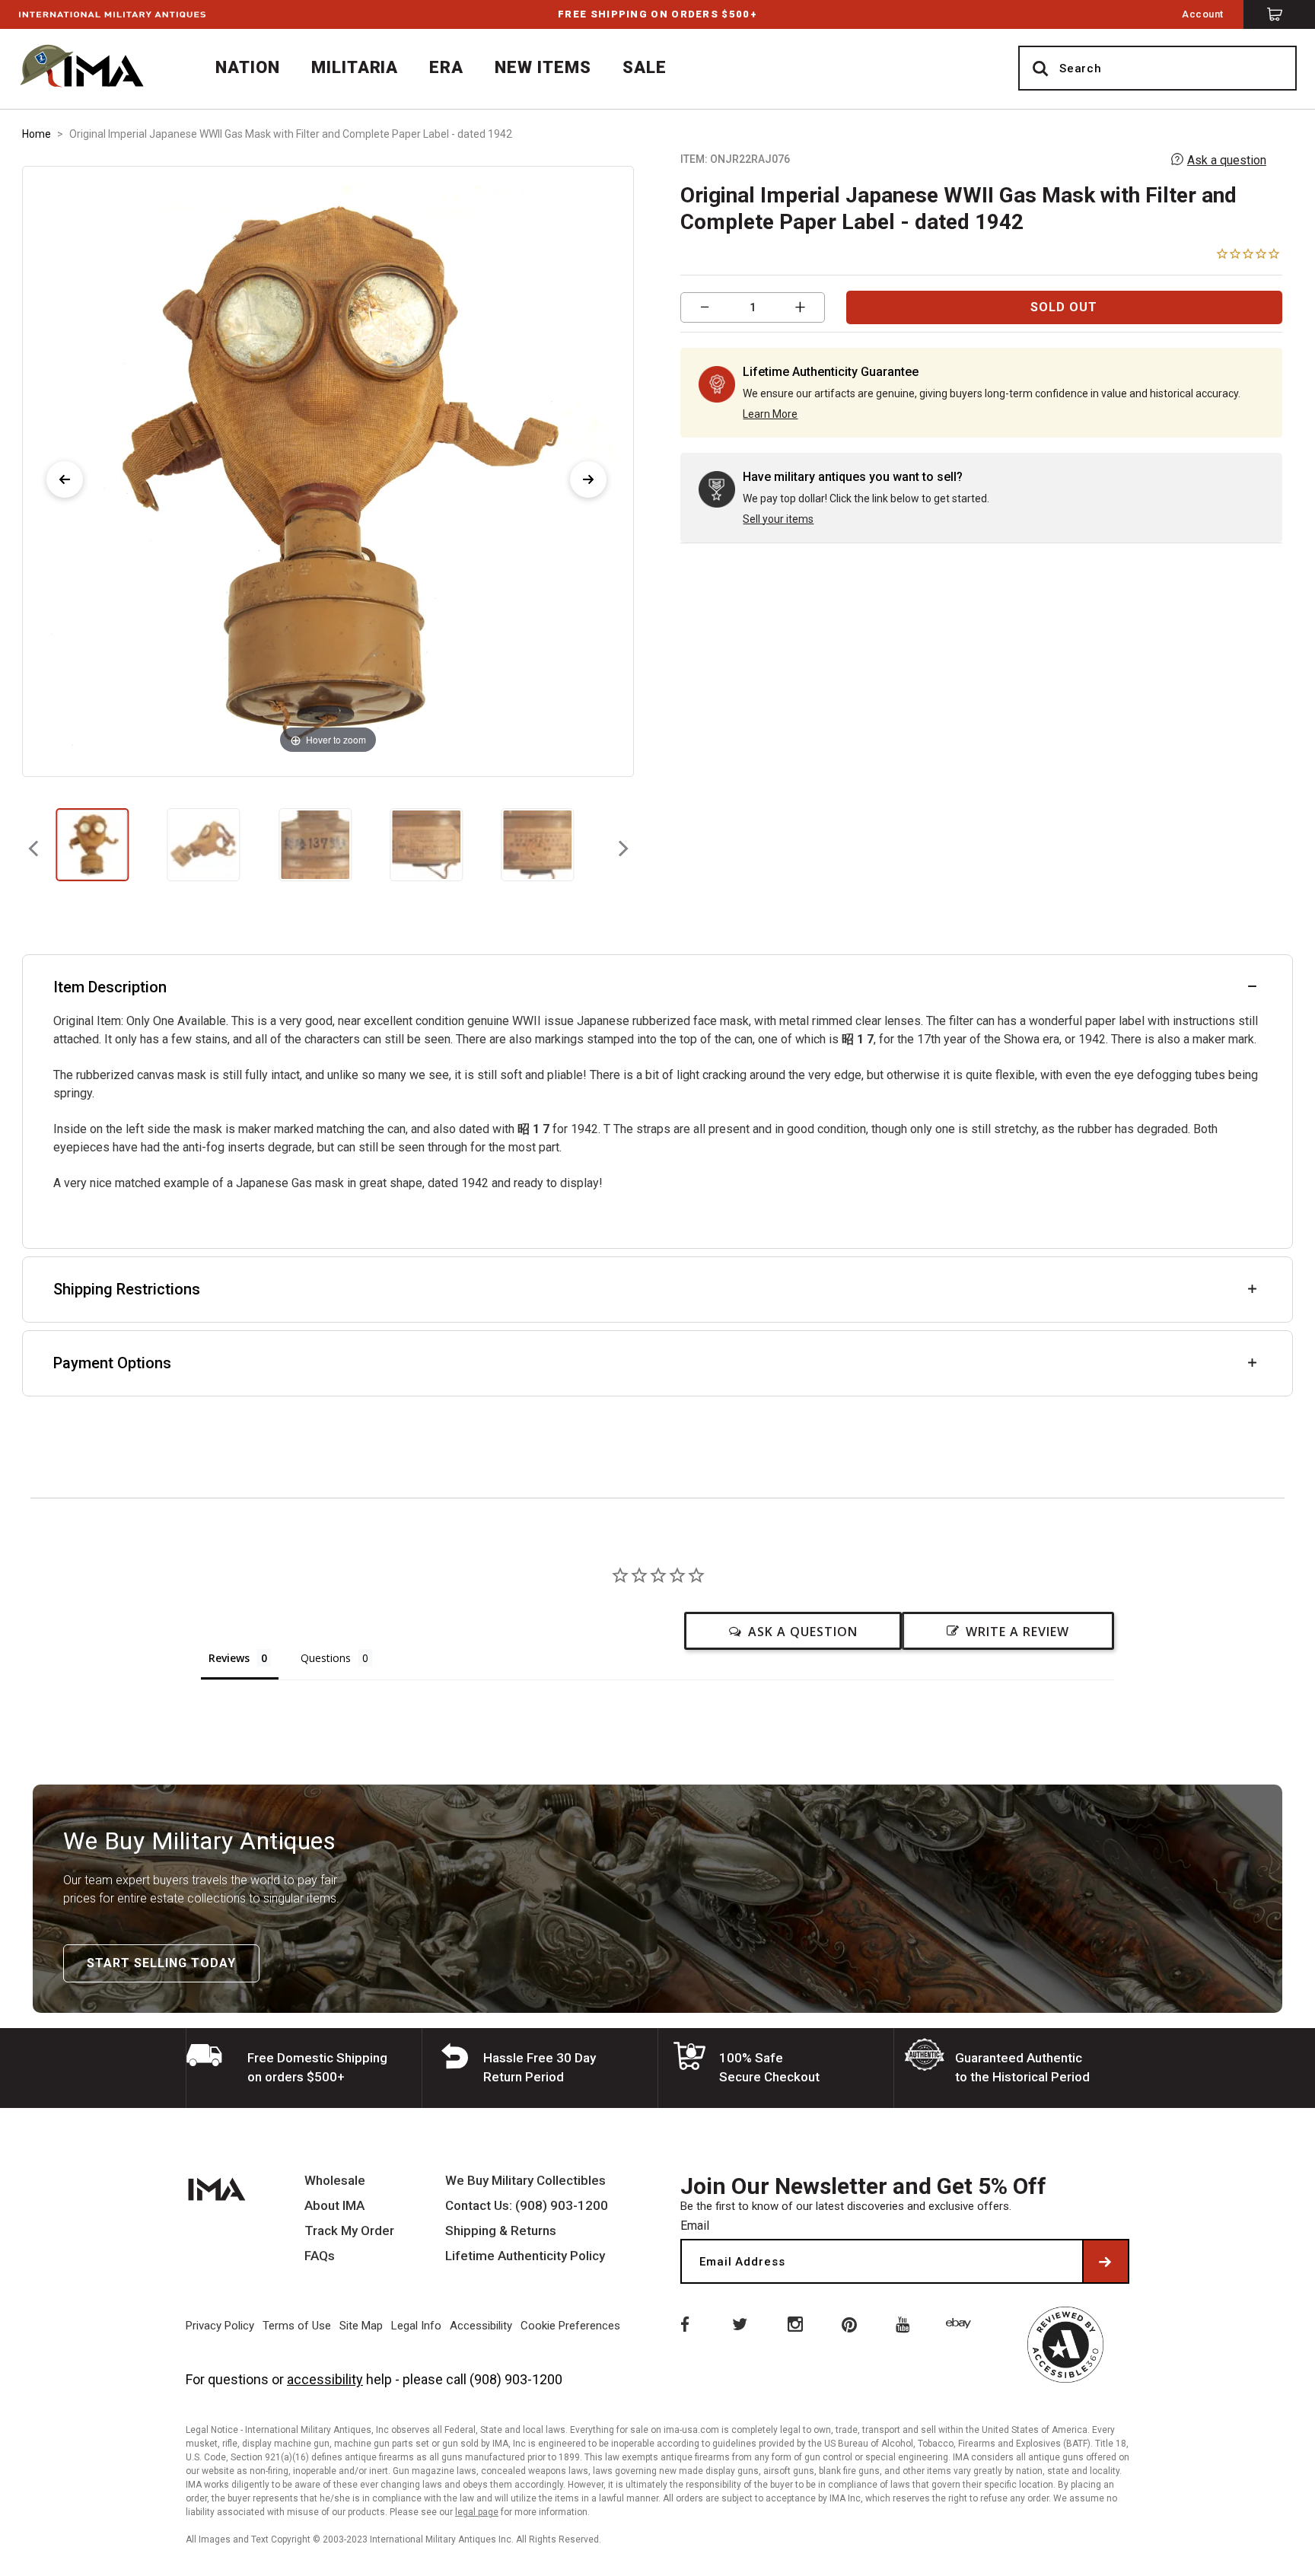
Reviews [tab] (229, 1658)
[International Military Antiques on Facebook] (683, 2323)
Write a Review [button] (1017, 1632)
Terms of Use (297, 2326)
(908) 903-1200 (516, 2379)
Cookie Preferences (570, 2326)
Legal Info (416, 2326)
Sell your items (778, 519)
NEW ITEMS (543, 67)
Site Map (361, 2326)
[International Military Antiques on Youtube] (906, 2323)
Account (1203, 14)
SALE (645, 67)
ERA (446, 67)
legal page (477, 2512)
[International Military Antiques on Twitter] (739, 2323)
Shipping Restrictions (127, 1289)
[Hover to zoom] (328, 471)
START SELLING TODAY (161, 1963)
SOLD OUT (1064, 307)
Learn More (770, 414)
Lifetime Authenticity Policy (525, 2256)
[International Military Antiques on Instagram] (794, 2323)
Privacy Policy (220, 2326)
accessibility (325, 2379)
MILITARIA (355, 67)
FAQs (320, 2256)
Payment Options (112, 1363)
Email (695, 2226)
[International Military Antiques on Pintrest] (850, 2323)
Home (37, 134)
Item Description (110, 987)
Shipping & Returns (501, 2231)
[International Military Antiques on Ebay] (961, 2323)
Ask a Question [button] (803, 1632)
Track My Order (349, 2231)
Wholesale (335, 2181)
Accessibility (481, 2326)
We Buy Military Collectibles (525, 2181)
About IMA (334, 2206)
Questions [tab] (326, 1658)
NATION (248, 67)
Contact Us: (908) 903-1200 (527, 2206)
